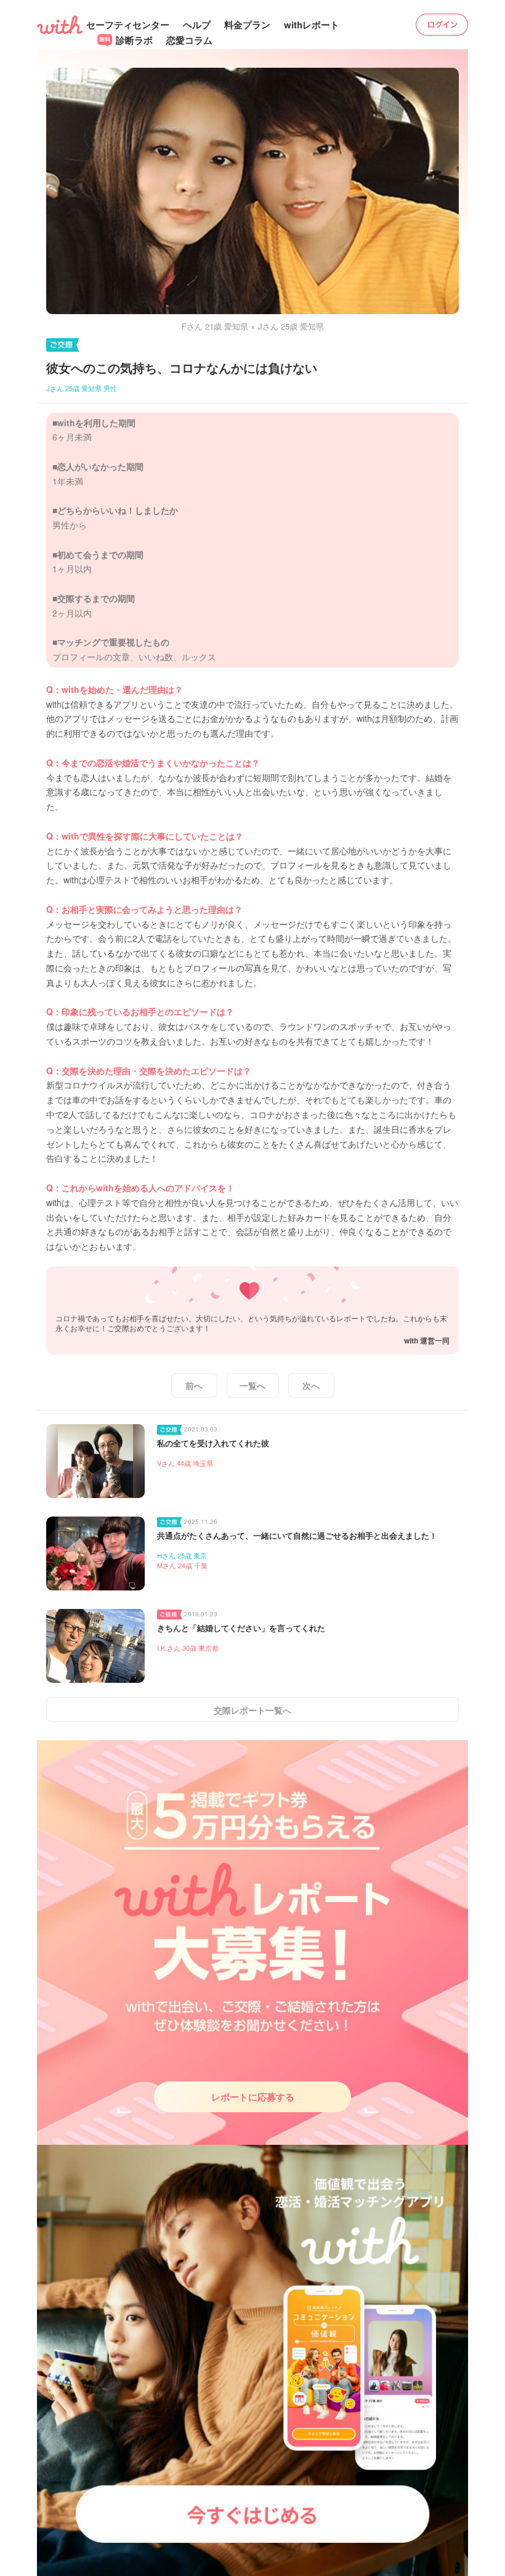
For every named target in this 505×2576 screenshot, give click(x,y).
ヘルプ (197, 25)
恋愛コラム (189, 40)
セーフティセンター (128, 25)
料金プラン (247, 25)
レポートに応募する (253, 2097)
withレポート (312, 25)
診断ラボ (133, 40)
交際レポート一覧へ (252, 1710)
